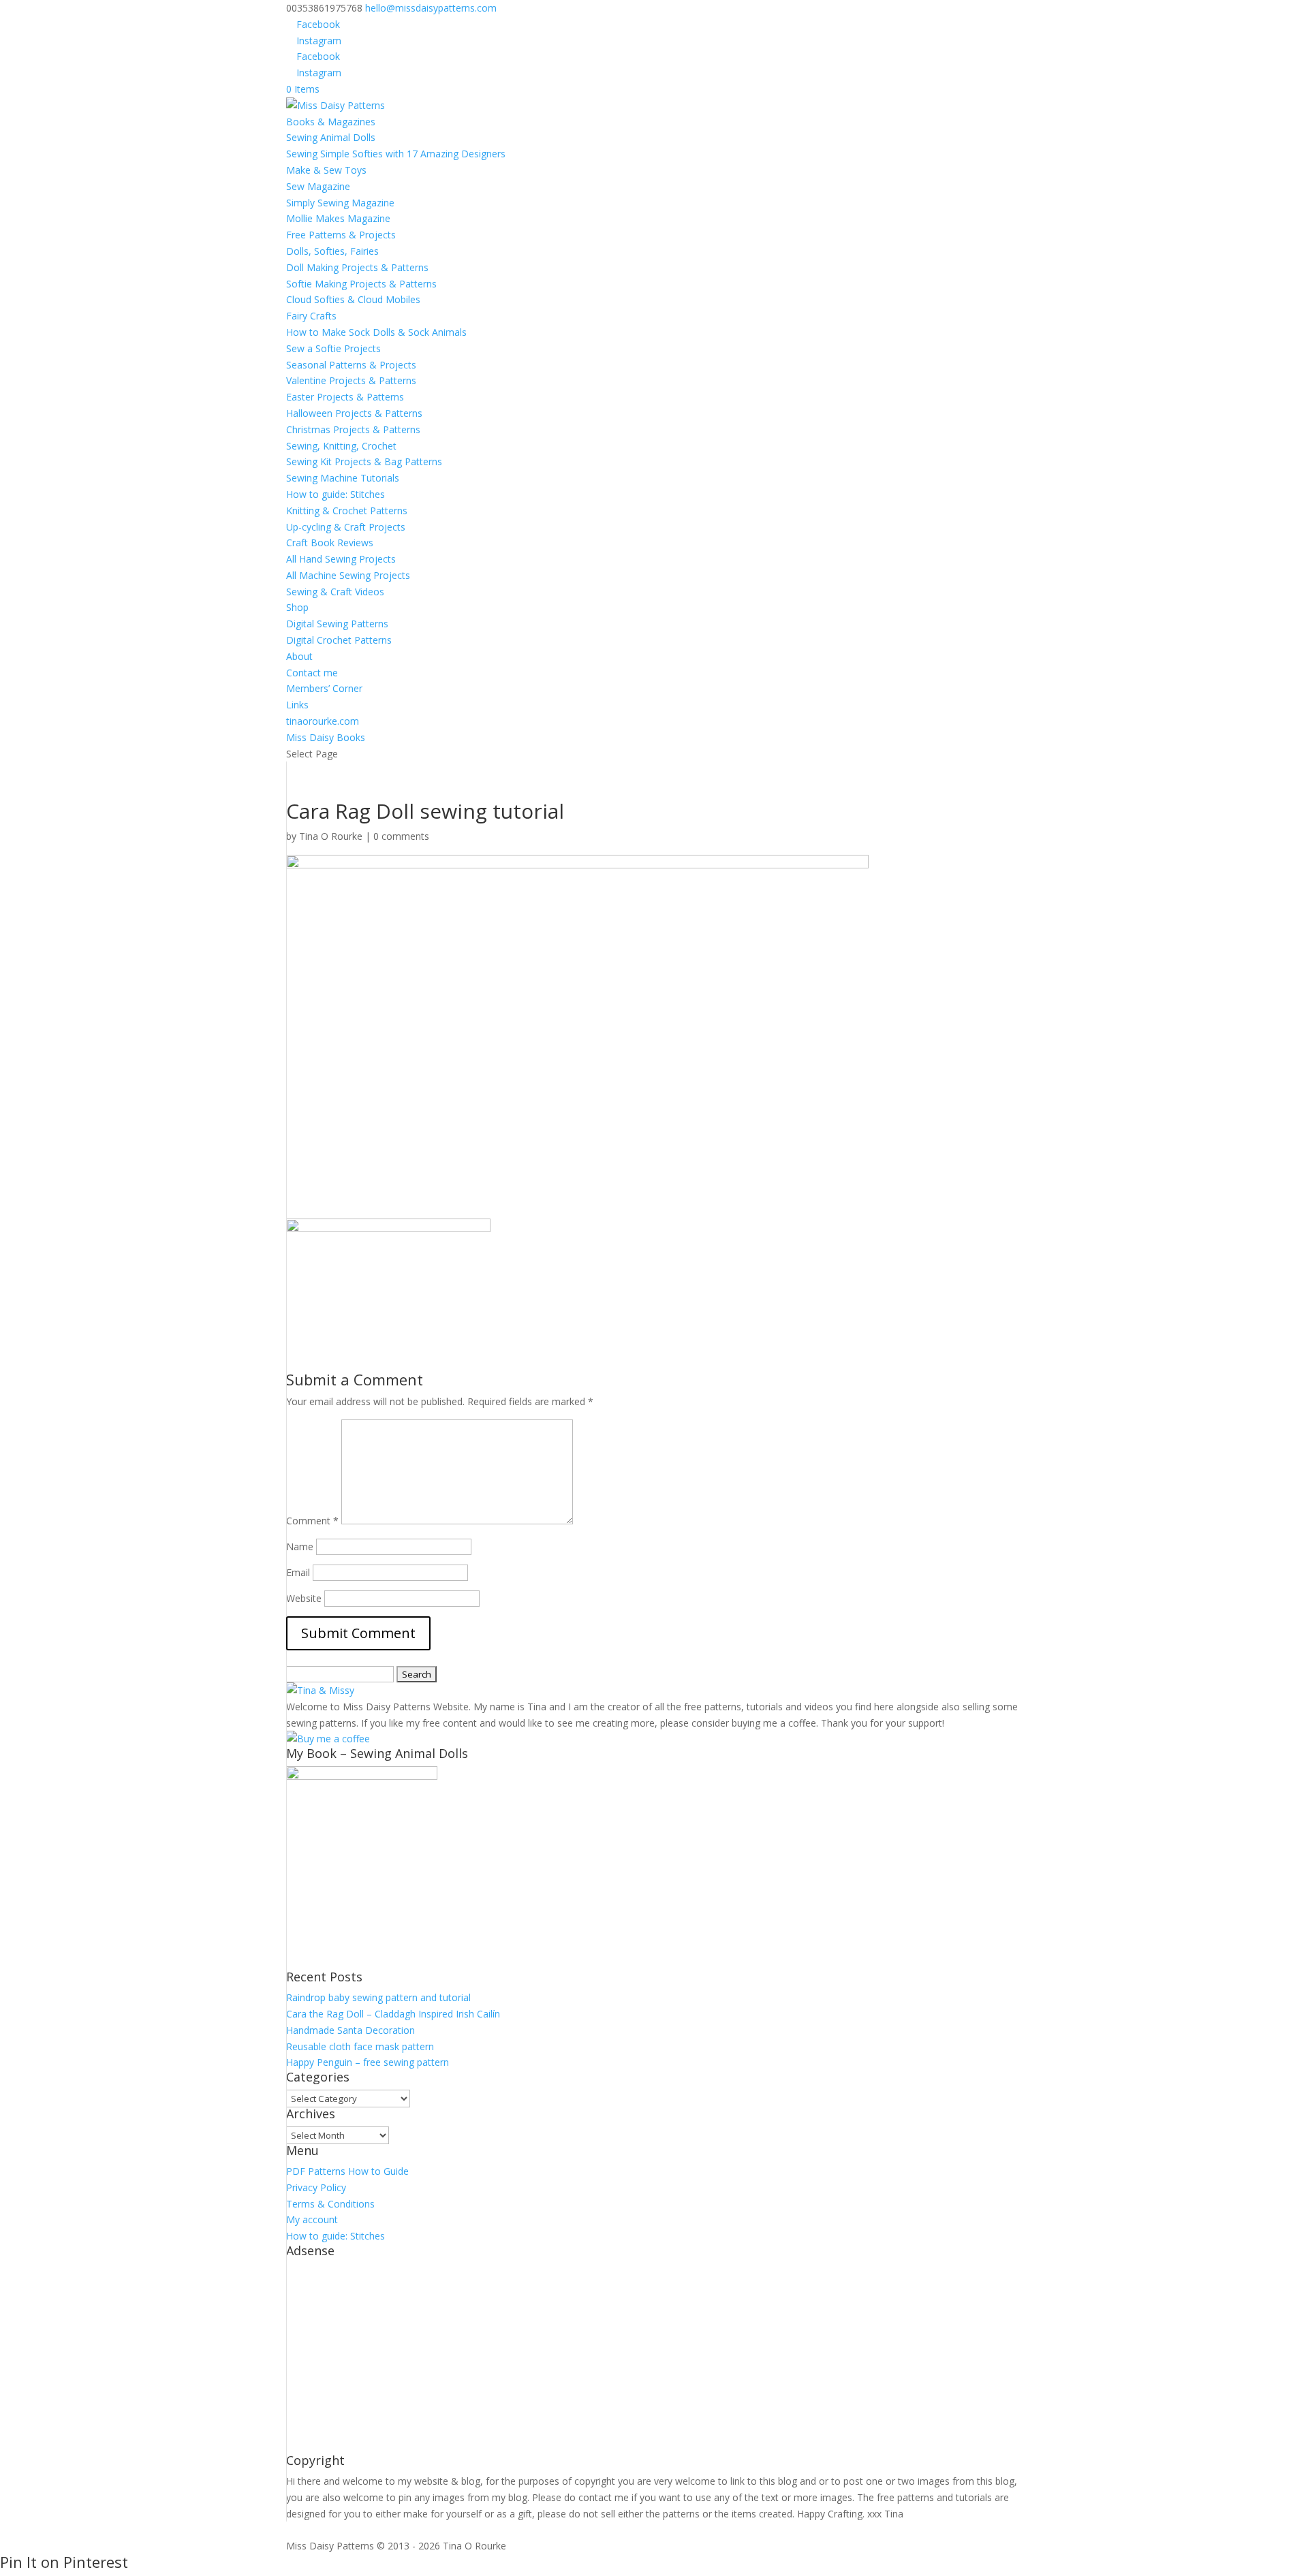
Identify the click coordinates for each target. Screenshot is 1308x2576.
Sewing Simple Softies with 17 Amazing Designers (396, 154)
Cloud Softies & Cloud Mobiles (353, 299)
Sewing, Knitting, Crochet (341, 446)
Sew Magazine (318, 186)
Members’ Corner (324, 688)
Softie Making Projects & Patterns (361, 284)
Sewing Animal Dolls (331, 137)
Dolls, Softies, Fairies (332, 251)
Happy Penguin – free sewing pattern (368, 2062)
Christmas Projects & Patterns (353, 429)
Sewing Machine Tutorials (343, 478)
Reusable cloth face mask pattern (360, 2046)
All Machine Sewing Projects (348, 575)
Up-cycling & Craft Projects (346, 527)
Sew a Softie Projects (333, 348)
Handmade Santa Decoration (351, 2030)
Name (300, 1546)
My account (312, 2219)
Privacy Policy (316, 2187)
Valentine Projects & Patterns (351, 380)
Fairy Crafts (311, 316)
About (299, 656)
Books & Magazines (331, 122)
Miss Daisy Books (326, 737)
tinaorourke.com (323, 721)
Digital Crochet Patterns (339, 640)
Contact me (312, 673)
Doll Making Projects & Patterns (357, 267)
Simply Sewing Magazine (340, 203)
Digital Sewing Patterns (337, 624)
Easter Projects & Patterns (345, 397)
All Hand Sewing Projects (341, 559)
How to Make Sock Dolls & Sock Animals (376, 332)
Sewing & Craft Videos (335, 592)
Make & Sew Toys (326, 170)
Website (304, 1598)
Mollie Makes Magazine (338, 218)
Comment (312, 1521)
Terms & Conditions (330, 2204)
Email (298, 1572)
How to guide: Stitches (336, 494)
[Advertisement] (654, 2359)
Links (297, 705)
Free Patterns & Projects (341, 235)
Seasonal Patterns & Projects (351, 365)
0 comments (401, 836)
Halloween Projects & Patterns (354, 413)
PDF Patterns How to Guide (347, 2171)
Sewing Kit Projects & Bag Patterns (364, 461)
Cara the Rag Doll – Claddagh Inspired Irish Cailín (393, 2014)
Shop (297, 607)
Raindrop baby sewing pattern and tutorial (378, 1997)
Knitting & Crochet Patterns (347, 511)
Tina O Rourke (331, 836)
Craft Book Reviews (330, 543)
